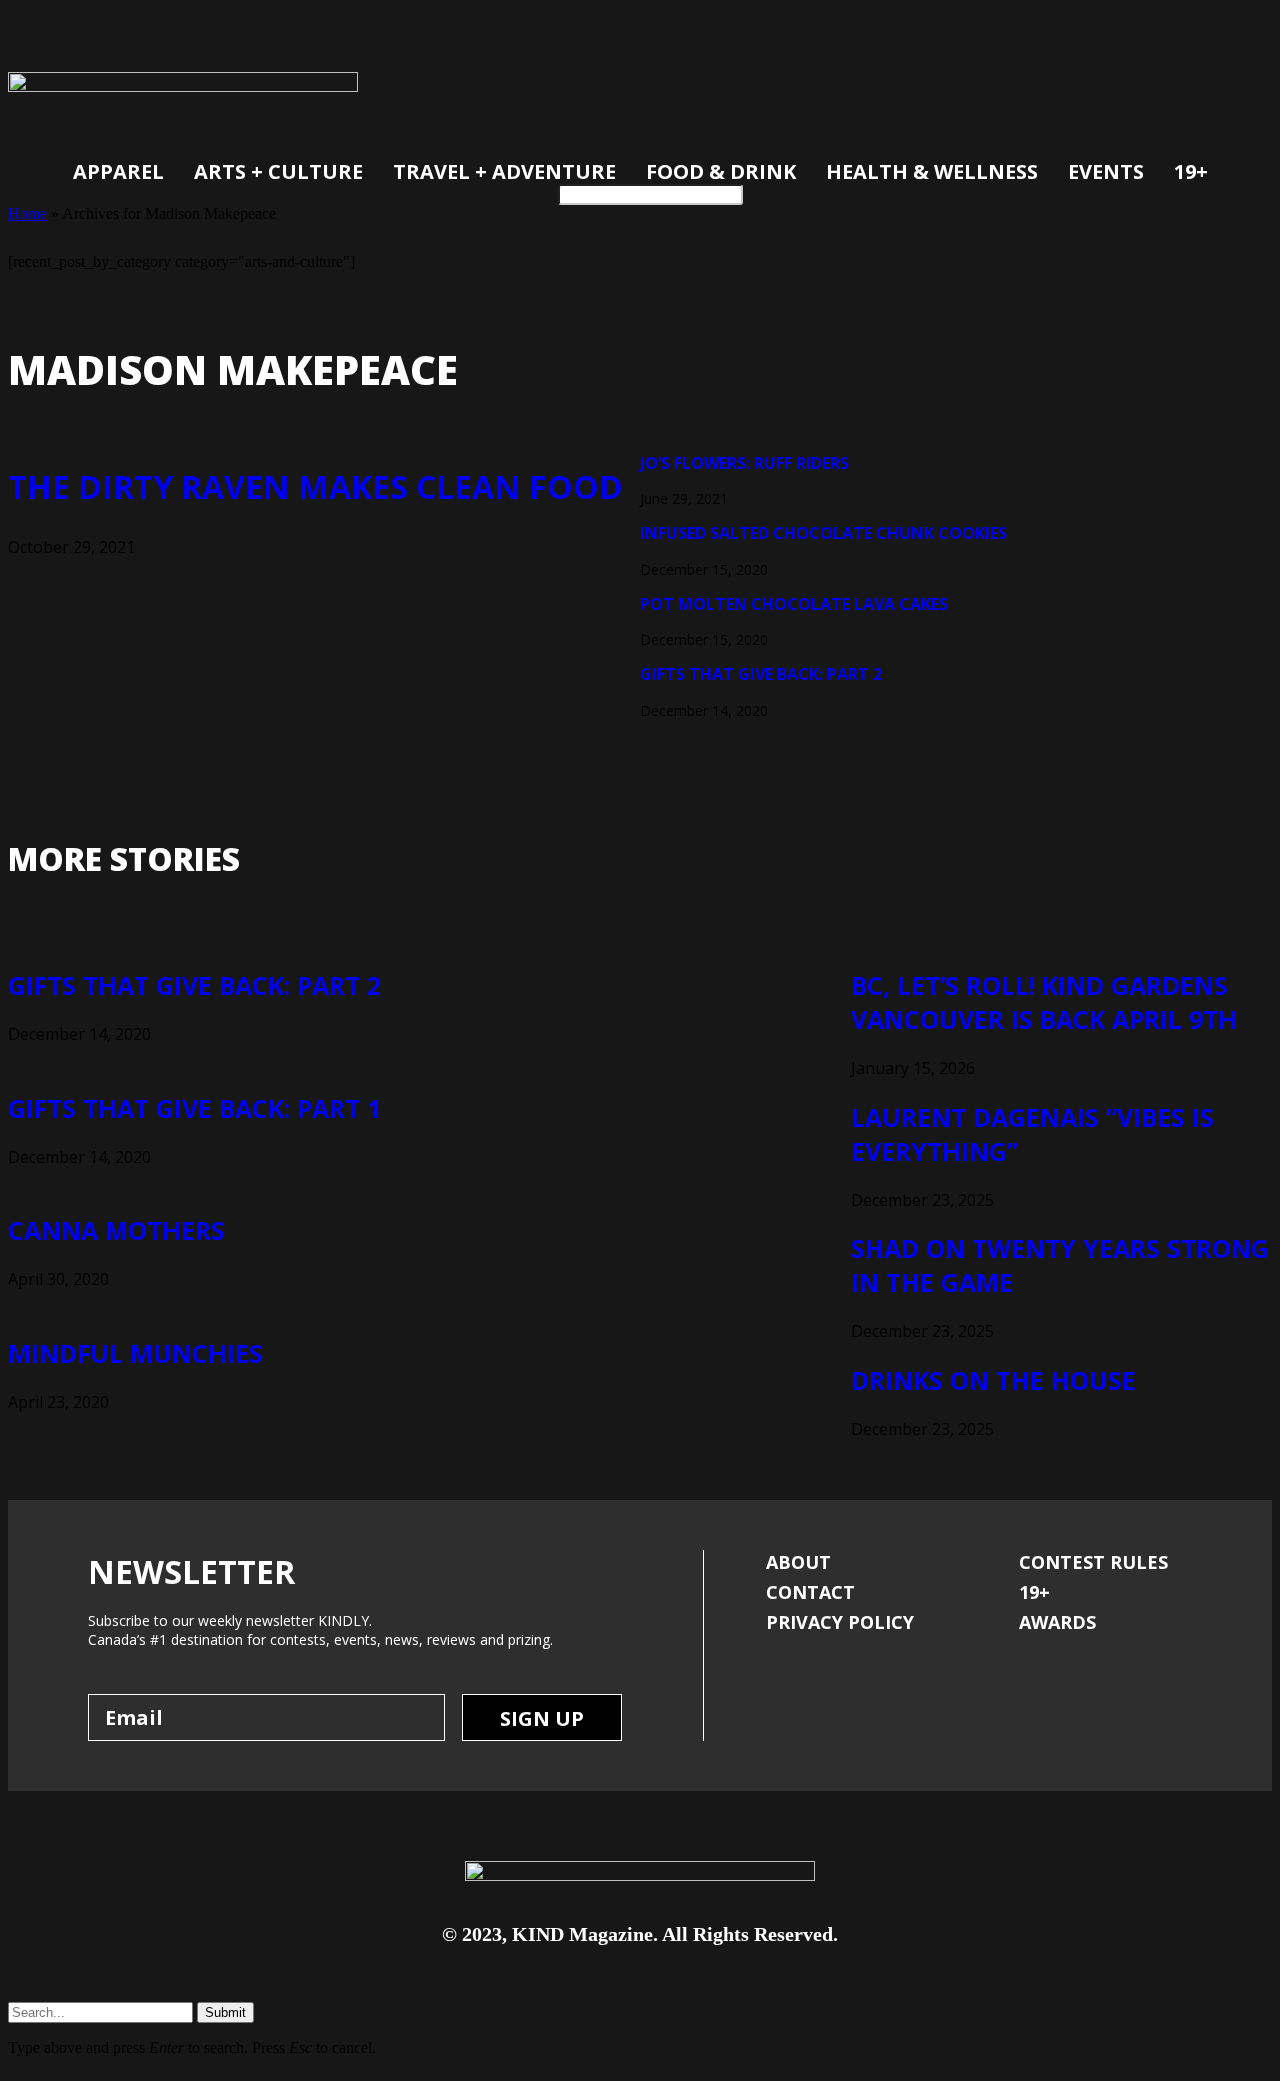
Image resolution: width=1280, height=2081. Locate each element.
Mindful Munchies (135, 1353)
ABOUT (798, 1562)
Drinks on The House (993, 1380)
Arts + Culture (278, 171)
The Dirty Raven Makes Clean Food (315, 486)
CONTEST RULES (1093, 1562)
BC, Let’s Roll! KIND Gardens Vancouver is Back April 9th (1044, 1002)
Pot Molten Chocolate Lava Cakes (794, 604)
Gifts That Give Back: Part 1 (194, 1108)
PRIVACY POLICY (840, 1622)
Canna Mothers (116, 1230)
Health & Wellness (932, 171)
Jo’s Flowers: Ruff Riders (744, 463)
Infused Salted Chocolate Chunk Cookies (823, 533)
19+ (1191, 171)
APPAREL (118, 171)
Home (27, 213)
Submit (225, 2012)
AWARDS (1057, 1622)
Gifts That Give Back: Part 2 (761, 674)
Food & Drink (721, 171)
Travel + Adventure (504, 171)
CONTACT (810, 1592)
